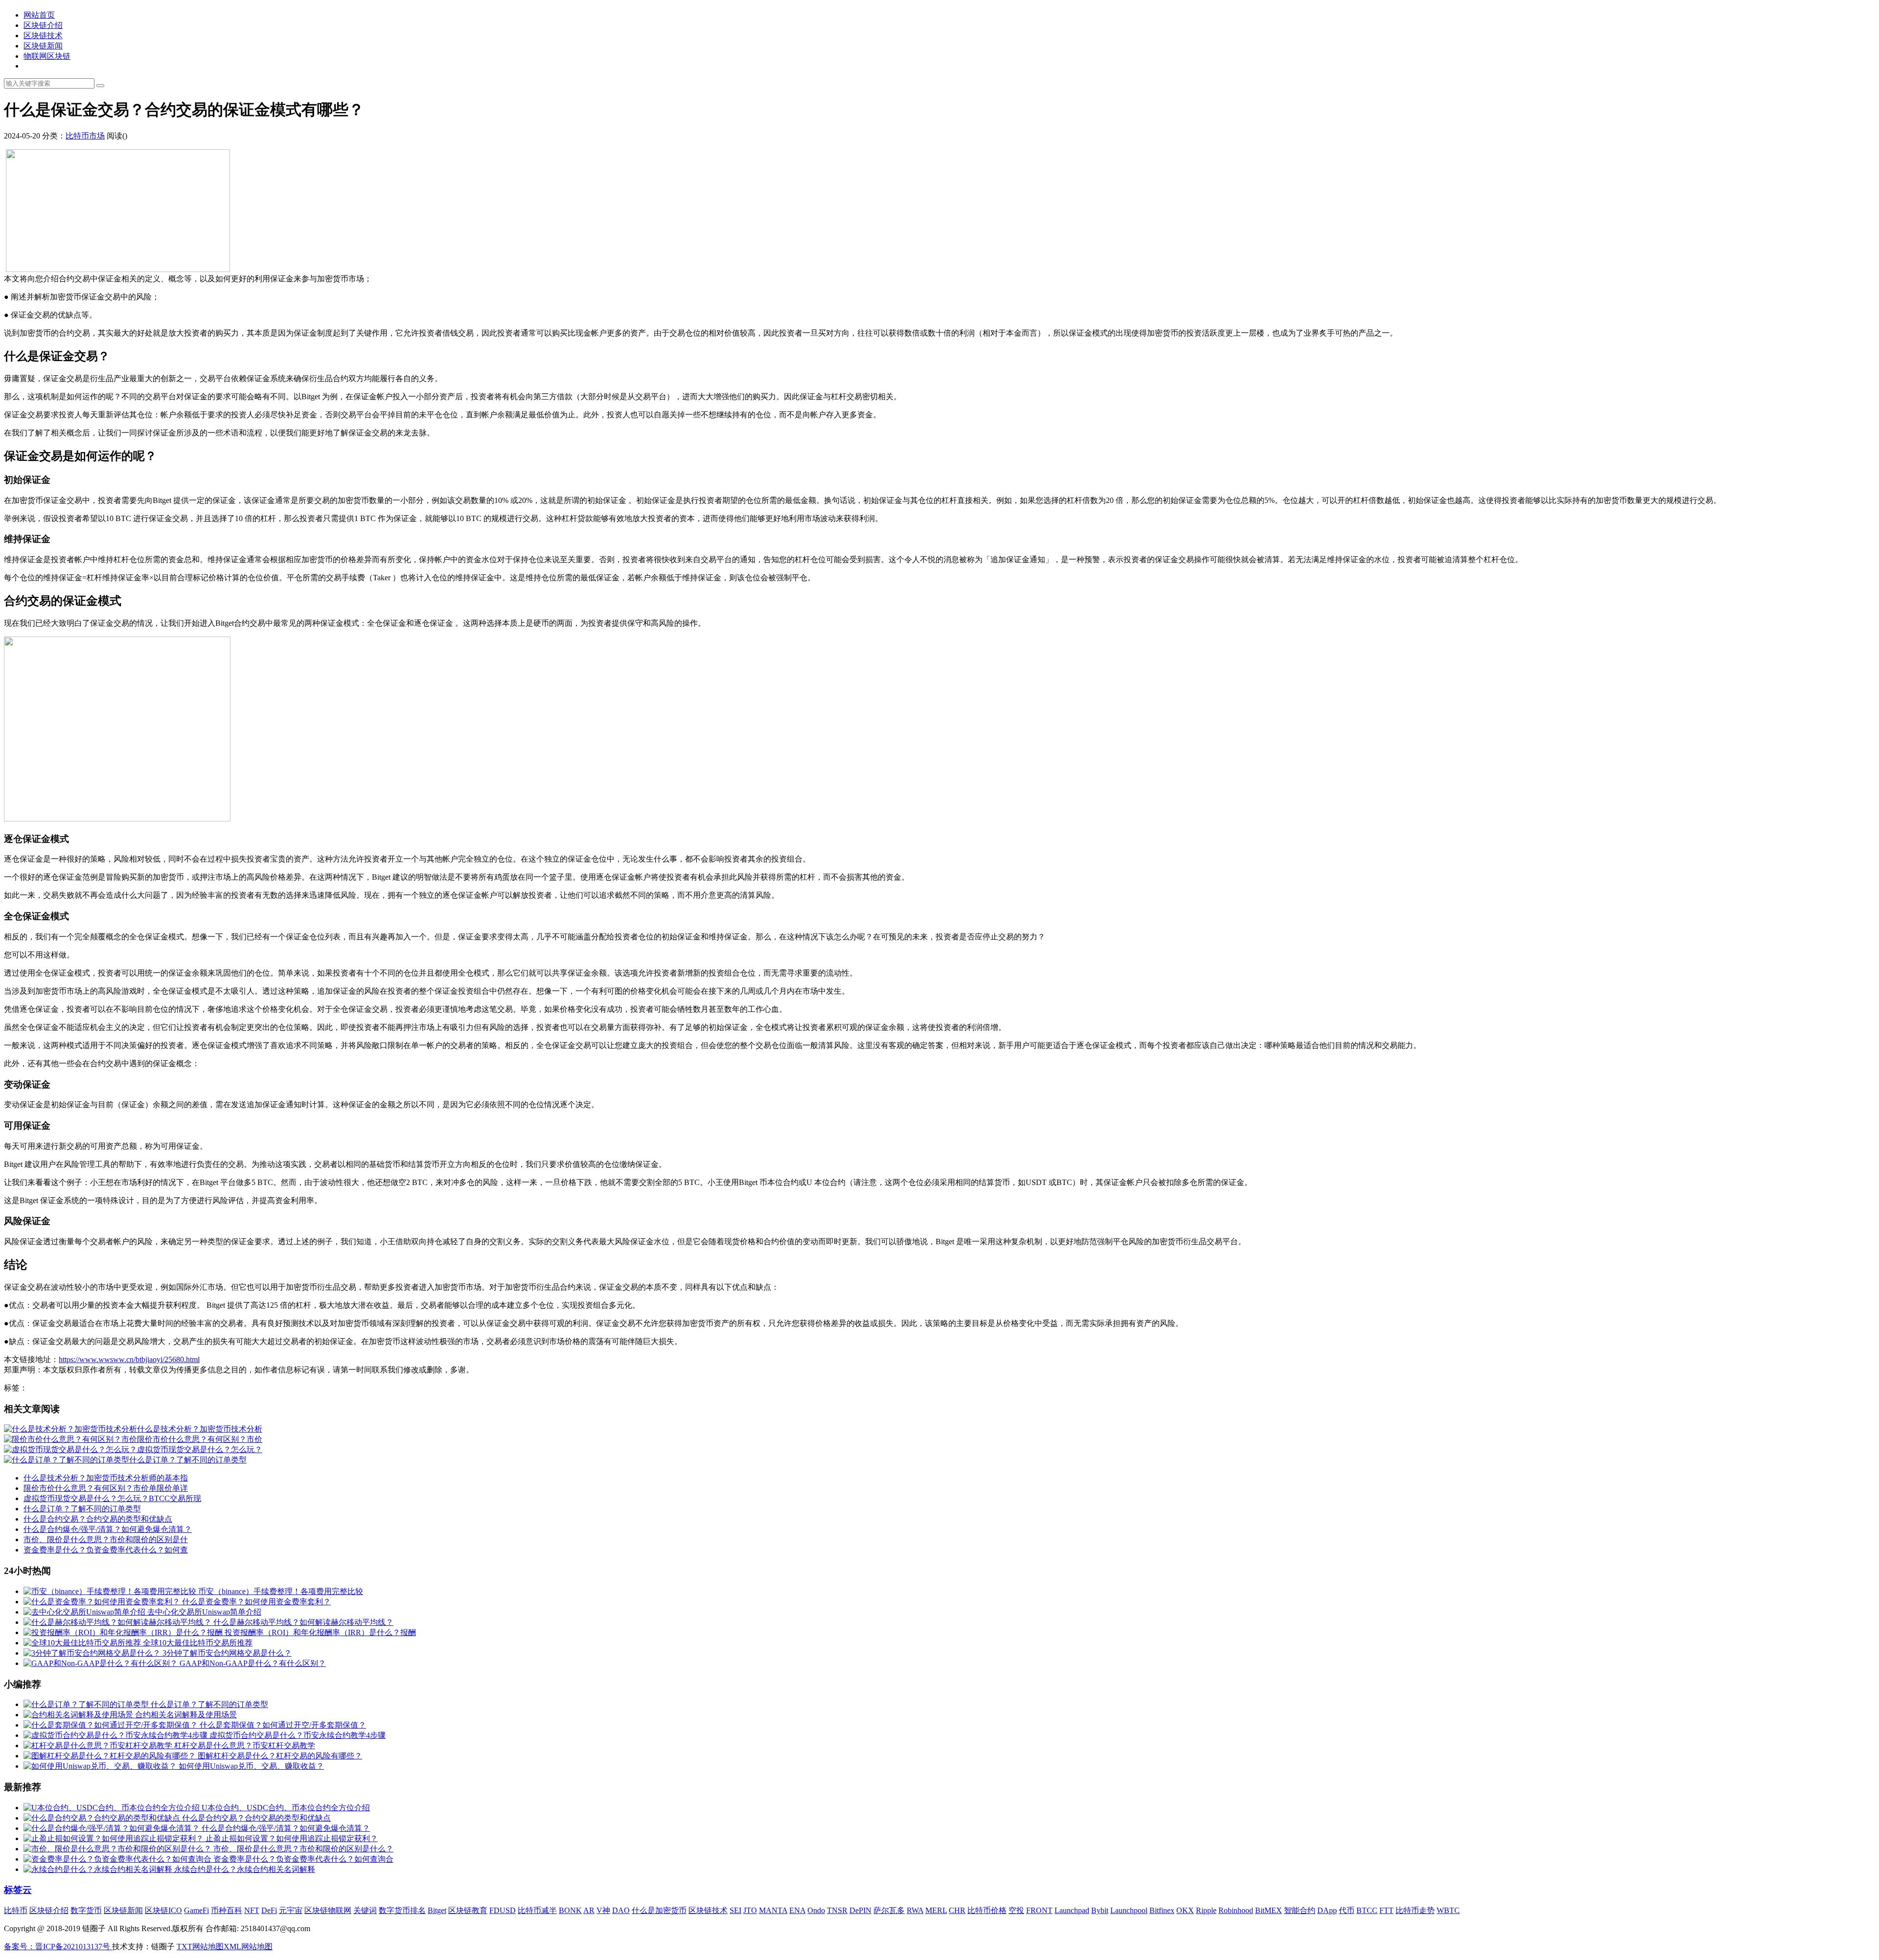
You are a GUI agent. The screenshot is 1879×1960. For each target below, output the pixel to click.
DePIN (860, 1910)
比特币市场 (85, 136)
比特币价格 (987, 1910)
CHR (957, 1910)
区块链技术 (43, 35)
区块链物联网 (328, 1910)
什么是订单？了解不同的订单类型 (82, 1509)
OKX (1185, 1910)
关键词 (365, 1910)
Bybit (1100, 1910)
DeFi (269, 1910)
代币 (1347, 1910)
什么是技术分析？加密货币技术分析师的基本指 (106, 1478)
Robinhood (1236, 1910)
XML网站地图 (248, 1947)
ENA (797, 1910)
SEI (735, 1910)
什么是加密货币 (659, 1910)
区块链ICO (163, 1910)
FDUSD (503, 1910)
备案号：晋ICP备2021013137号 (58, 1947)
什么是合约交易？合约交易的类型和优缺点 (98, 1519)
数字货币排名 (402, 1910)
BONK (570, 1910)
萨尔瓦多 (889, 1910)
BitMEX (1269, 1910)
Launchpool (1129, 1910)
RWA (915, 1910)
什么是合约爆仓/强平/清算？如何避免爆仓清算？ (108, 1529)
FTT (1386, 1910)
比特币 (16, 1910)
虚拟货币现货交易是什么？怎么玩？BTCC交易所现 (112, 1498)
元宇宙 (291, 1910)
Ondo (816, 1910)
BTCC (1367, 1910)
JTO (750, 1910)
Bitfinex (1162, 1910)
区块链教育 (468, 1910)
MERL (936, 1910)
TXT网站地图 (200, 1947)
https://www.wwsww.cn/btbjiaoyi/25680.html (129, 1359)
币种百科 (227, 1910)
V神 (603, 1910)
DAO (621, 1910)
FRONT (1039, 1910)
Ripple (1206, 1910)
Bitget (437, 1910)
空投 (1016, 1910)
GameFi (196, 1910)
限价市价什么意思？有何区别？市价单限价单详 (106, 1488)
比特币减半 (537, 1910)
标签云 (18, 1890)
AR (589, 1910)
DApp (1327, 1910)
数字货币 (86, 1910)
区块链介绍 (43, 25)
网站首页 (39, 15)
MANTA (773, 1910)
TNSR (837, 1910)
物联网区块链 (47, 56)
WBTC (1448, 1910)
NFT (252, 1910)
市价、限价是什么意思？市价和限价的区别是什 (106, 1539)
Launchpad (1072, 1910)
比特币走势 (1415, 1910)
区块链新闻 (43, 46)
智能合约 (1300, 1910)
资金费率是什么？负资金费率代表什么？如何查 (106, 1550)
